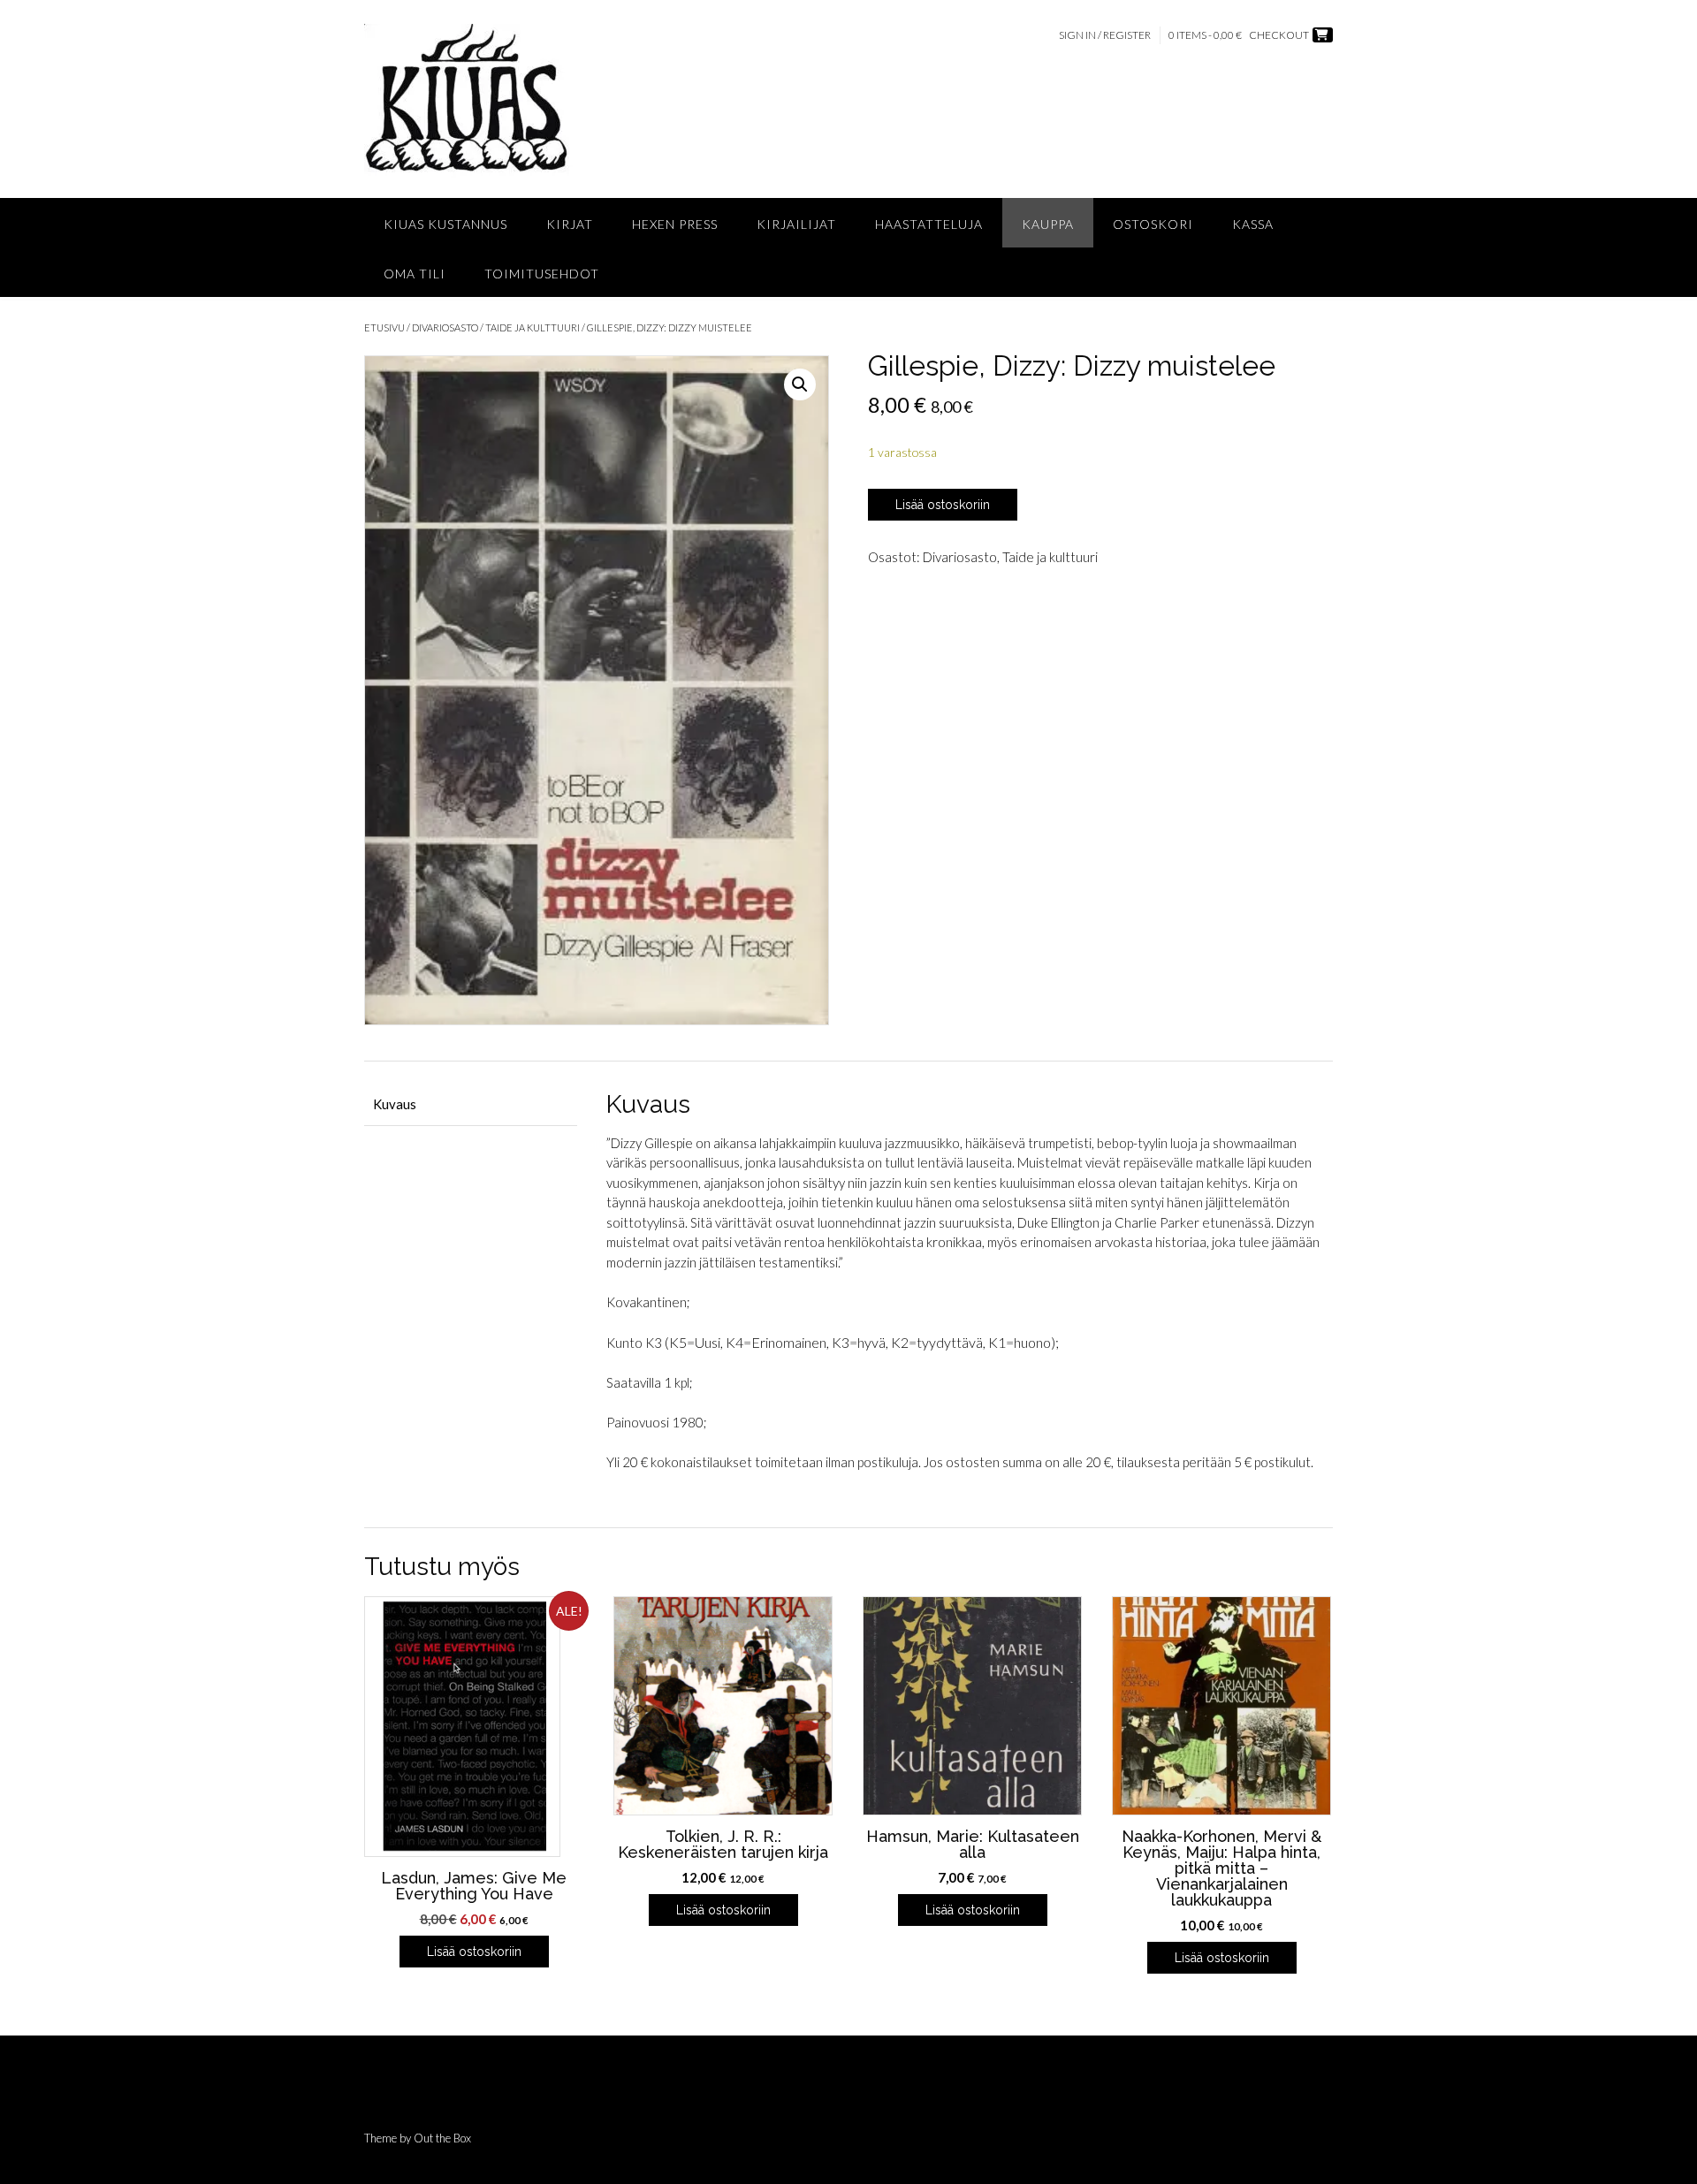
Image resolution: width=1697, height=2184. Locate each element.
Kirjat (570, 224)
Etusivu (384, 327)
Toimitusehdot (542, 274)
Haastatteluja (929, 224)
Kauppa (1048, 224)
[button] (800, 384)
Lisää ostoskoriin (943, 505)
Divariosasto (445, 327)
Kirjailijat (796, 224)
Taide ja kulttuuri (533, 327)
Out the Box (442, 2138)
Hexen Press (675, 224)
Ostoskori (1153, 224)
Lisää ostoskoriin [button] (474, 1952)
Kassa (1253, 224)
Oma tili (415, 274)
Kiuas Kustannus (445, 224)
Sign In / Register (1105, 35)
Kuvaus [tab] (395, 1104)
